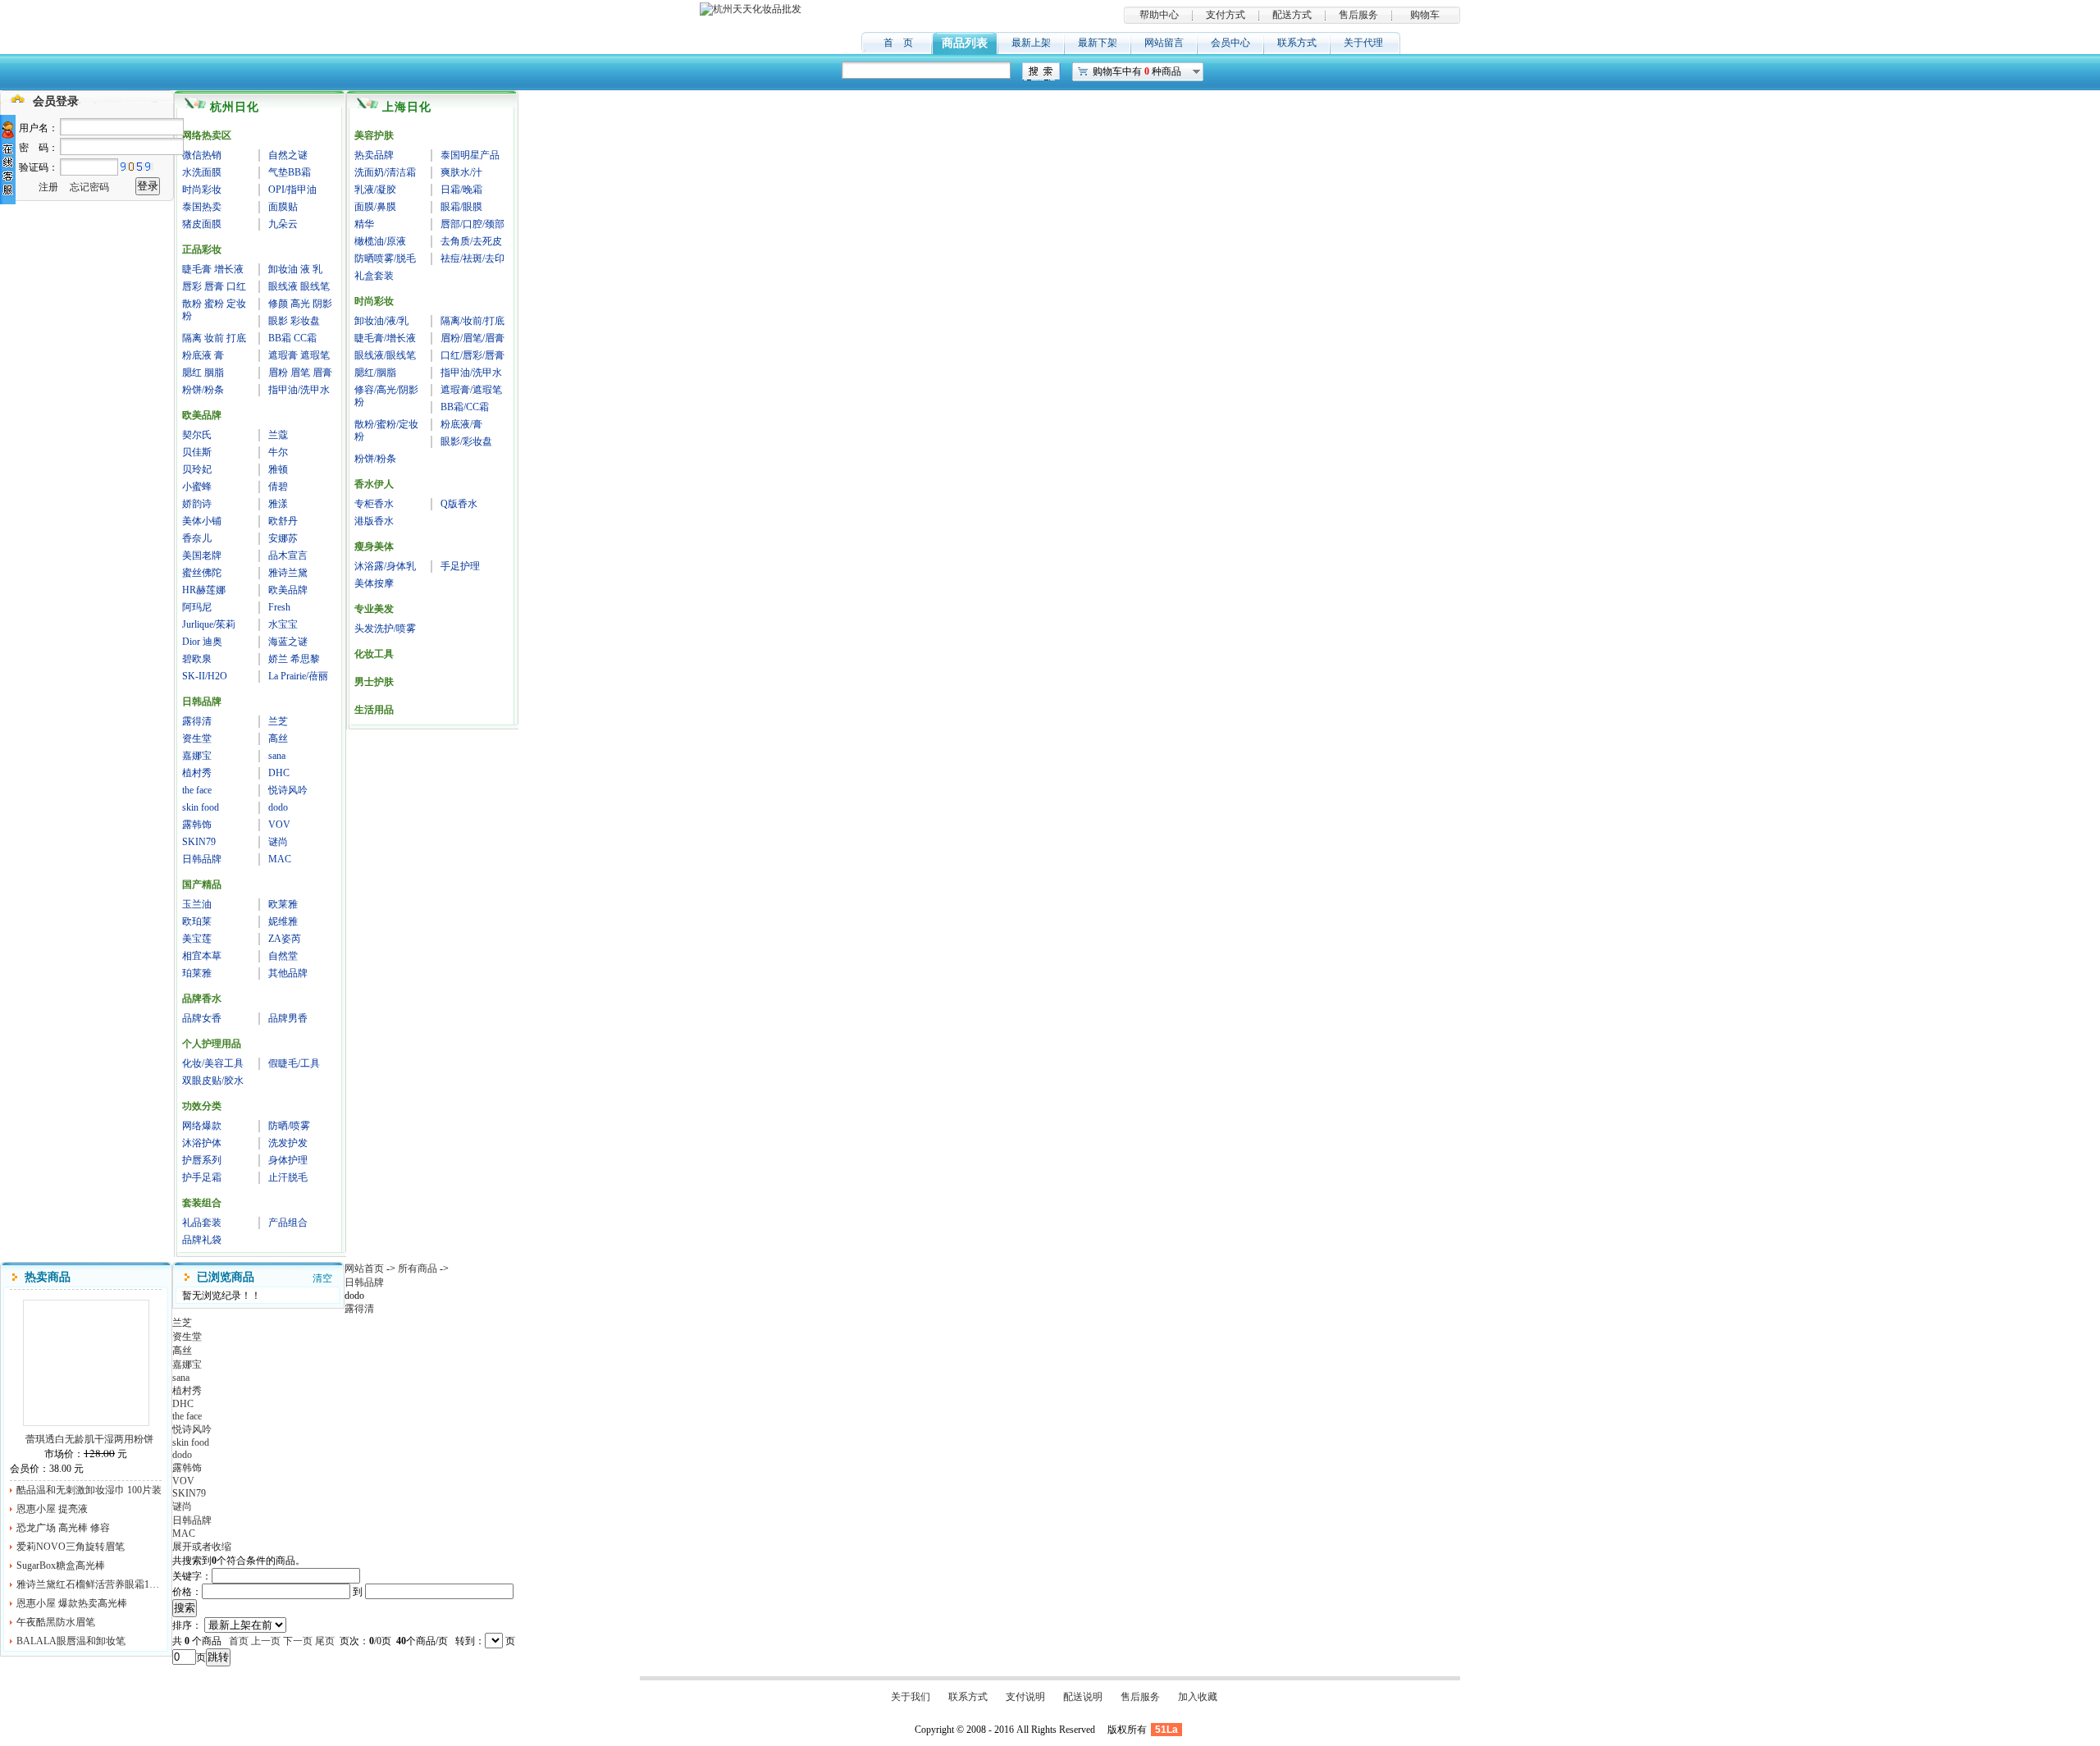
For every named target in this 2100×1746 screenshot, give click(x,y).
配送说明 (1083, 1697)
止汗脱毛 (288, 1177)
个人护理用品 (212, 1044)
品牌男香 (288, 1018)
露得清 (197, 721)
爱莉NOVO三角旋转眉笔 (71, 1547)
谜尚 (278, 842)
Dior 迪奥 (202, 642)
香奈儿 (197, 538)
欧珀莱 (197, 921)
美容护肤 (374, 135)
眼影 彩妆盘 (294, 321)
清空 (322, 1278)
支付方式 (1226, 15)
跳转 (218, 1657)
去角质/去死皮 (471, 241)
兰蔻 (278, 435)
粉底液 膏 (203, 355)
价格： (187, 1592)
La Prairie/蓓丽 (298, 676)
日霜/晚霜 (461, 190)
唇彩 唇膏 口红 (214, 286)
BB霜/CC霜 (465, 407)
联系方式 (1297, 43)
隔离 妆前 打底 (214, 338)
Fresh (279, 607)
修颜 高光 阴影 (300, 304)
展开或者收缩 (202, 1547)
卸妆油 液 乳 (295, 269)
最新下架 (1098, 43)
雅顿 (278, 469)
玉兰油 (197, 904)
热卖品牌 (374, 155)
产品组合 (288, 1223)
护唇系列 (202, 1160)
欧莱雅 (283, 904)
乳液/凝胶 (375, 190)
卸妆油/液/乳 (381, 321)
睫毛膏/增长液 (385, 338)
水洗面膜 (202, 172)
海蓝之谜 (288, 642)
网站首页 (364, 1268)
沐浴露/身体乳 (385, 566)
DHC (279, 773)
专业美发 (374, 609)
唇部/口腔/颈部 (472, 224)
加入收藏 (1198, 1697)
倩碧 (278, 487)
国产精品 (202, 884)
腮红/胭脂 (375, 373)
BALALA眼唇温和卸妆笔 (71, 1641)
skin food (201, 807)
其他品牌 (288, 973)
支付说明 (1025, 1697)
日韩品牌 (202, 702)
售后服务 (1358, 15)
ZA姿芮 (285, 939)
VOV (279, 825)
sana (277, 756)
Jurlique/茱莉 (209, 624)
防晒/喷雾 (289, 1126)
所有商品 (418, 1268)
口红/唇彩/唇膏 (472, 355)
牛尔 (278, 452)
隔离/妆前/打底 (472, 321)
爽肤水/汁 (461, 172)
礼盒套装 (374, 276)
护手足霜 (202, 1177)
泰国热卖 (202, 207)
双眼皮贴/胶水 (213, 1081)
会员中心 (1230, 43)
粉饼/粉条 (203, 390)
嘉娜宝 (197, 756)
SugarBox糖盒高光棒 (61, 1565)
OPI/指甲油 (292, 190)
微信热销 (202, 155)
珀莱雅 (197, 973)
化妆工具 (374, 654)
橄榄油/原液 (380, 241)
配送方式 (1292, 15)
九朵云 (283, 224)
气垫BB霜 (290, 172)
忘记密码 (89, 187)
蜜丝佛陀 (202, 573)
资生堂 (197, 738)
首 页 (898, 43)
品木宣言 (288, 555)
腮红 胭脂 (203, 373)
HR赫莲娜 (204, 590)
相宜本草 (202, 956)
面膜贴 (283, 207)
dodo (278, 807)
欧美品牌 (202, 415)
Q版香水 (459, 504)
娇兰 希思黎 (294, 659)
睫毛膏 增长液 (213, 269)
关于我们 (911, 1697)
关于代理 (1363, 43)
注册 (48, 187)
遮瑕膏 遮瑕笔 (299, 355)
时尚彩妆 (202, 190)
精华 (364, 224)
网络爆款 (202, 1126)
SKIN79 (199, 842)
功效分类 (202, 1106)
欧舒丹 (283, 521)
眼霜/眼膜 (461, 207)
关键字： (192, 1576)
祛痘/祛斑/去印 (472, 258)
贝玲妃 (197, 469)
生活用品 (374, 710)
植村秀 (197, 773)
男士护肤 (374, 682)
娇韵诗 (197, 504)
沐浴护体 (202, 1143)
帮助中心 (1159, 15)
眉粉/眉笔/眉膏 (472, 338)
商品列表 (965, 43)
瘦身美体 (374, 546)
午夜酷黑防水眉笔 (56, 1622)
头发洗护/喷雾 (385, 628)
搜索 (185, 1608)
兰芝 (278, 721)
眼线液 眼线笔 (299, 286)
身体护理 (288, 1160)
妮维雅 (283, 921)
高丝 (278, 738)
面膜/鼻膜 (375, 207)
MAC (280, 859)
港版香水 (374, 521)
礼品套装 (202, 1223)
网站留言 (1164, 43)
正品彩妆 (202, 249)
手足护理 (460, 566)
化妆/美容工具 (213, 1063)
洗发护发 (288, 1143)
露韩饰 (197, 825)
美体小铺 (202, 521)
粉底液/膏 (461, 424)
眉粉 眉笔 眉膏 (300, 373)
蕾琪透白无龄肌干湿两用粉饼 (86, 1363)
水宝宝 (283, 624)
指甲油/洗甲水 (299, 390)
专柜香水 (374, 504)
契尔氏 (197, 435)
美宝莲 (197, 939)
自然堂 (283, 956)
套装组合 (202, 1203)
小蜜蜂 (197, 487)
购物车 (1425, 15)
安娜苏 (283, 538)
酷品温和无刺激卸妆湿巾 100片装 (89, 1490)
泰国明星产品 (470, 155)
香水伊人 (374, 484)
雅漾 (278, 504)
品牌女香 (202, 1018)
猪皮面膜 (202, 224)
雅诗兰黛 (288, 573)
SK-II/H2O (205, 676)
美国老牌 (202, 555)
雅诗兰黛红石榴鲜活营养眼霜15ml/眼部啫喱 (89, 1584)
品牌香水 (202, 999)
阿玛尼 (197, 607)
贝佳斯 (197, 452)
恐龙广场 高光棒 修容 (63, 1528)
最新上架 (1031, 43)
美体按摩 (374, 583)
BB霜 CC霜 (292, 338)
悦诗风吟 (288, 790)
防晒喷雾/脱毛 (385, 258)
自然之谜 (288, 155)
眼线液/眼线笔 (385, 355)
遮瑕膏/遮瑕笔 (471, 390)
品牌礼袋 (202, 1240)
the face (197, 790)
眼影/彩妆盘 (466, 441)
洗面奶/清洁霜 (385, 172)
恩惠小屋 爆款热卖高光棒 (72, 1603)
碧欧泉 (197, 659)
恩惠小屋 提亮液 (52, 1509)
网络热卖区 (207, 135)
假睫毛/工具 (294, 1063)
